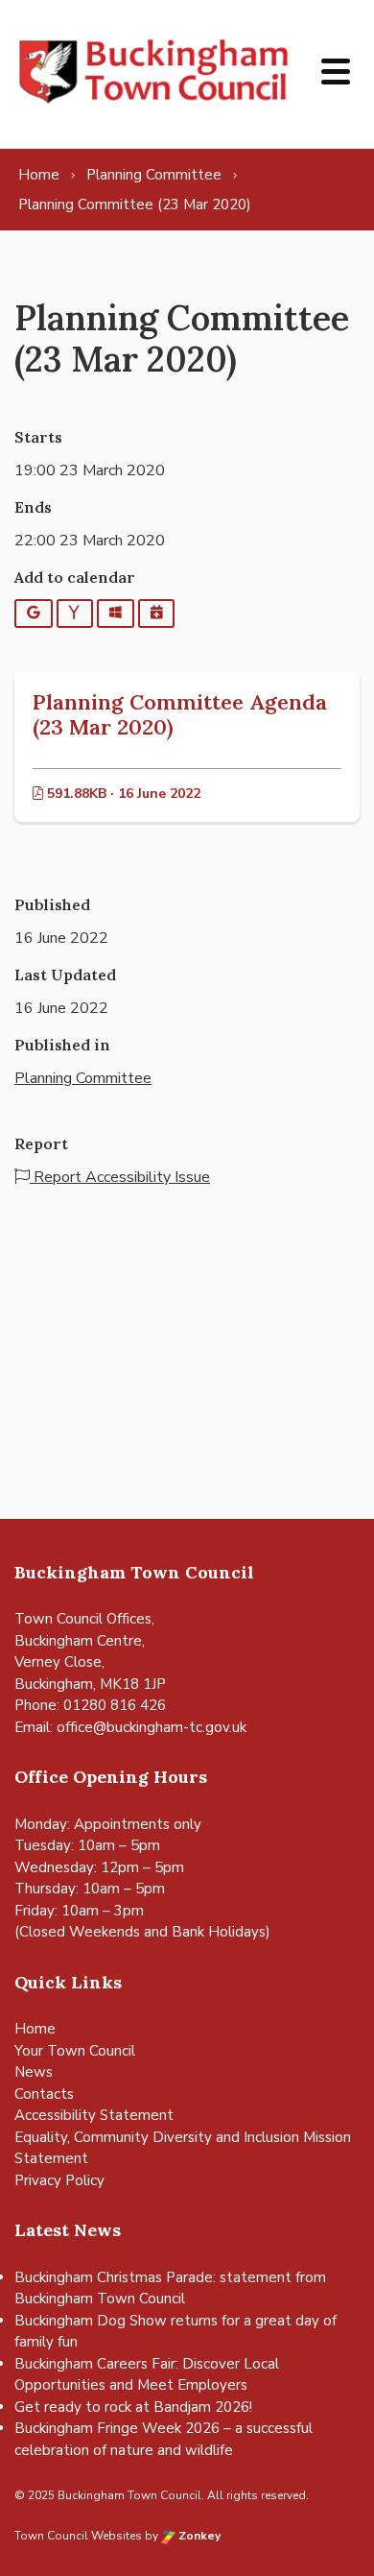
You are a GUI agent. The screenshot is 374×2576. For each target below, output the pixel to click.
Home (35, 2029)
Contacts (44, 2094)
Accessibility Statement (94, 2115)
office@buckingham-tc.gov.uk (152, 1727)
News (34, 2072)
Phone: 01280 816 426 (90, 1705)
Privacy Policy (59, 2180)
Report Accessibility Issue (120, 1177)
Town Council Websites (78, 2536)
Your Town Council (75, 2051)
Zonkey (198, 2536)
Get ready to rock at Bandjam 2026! (133, 2407)
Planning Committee (83, 1078)
